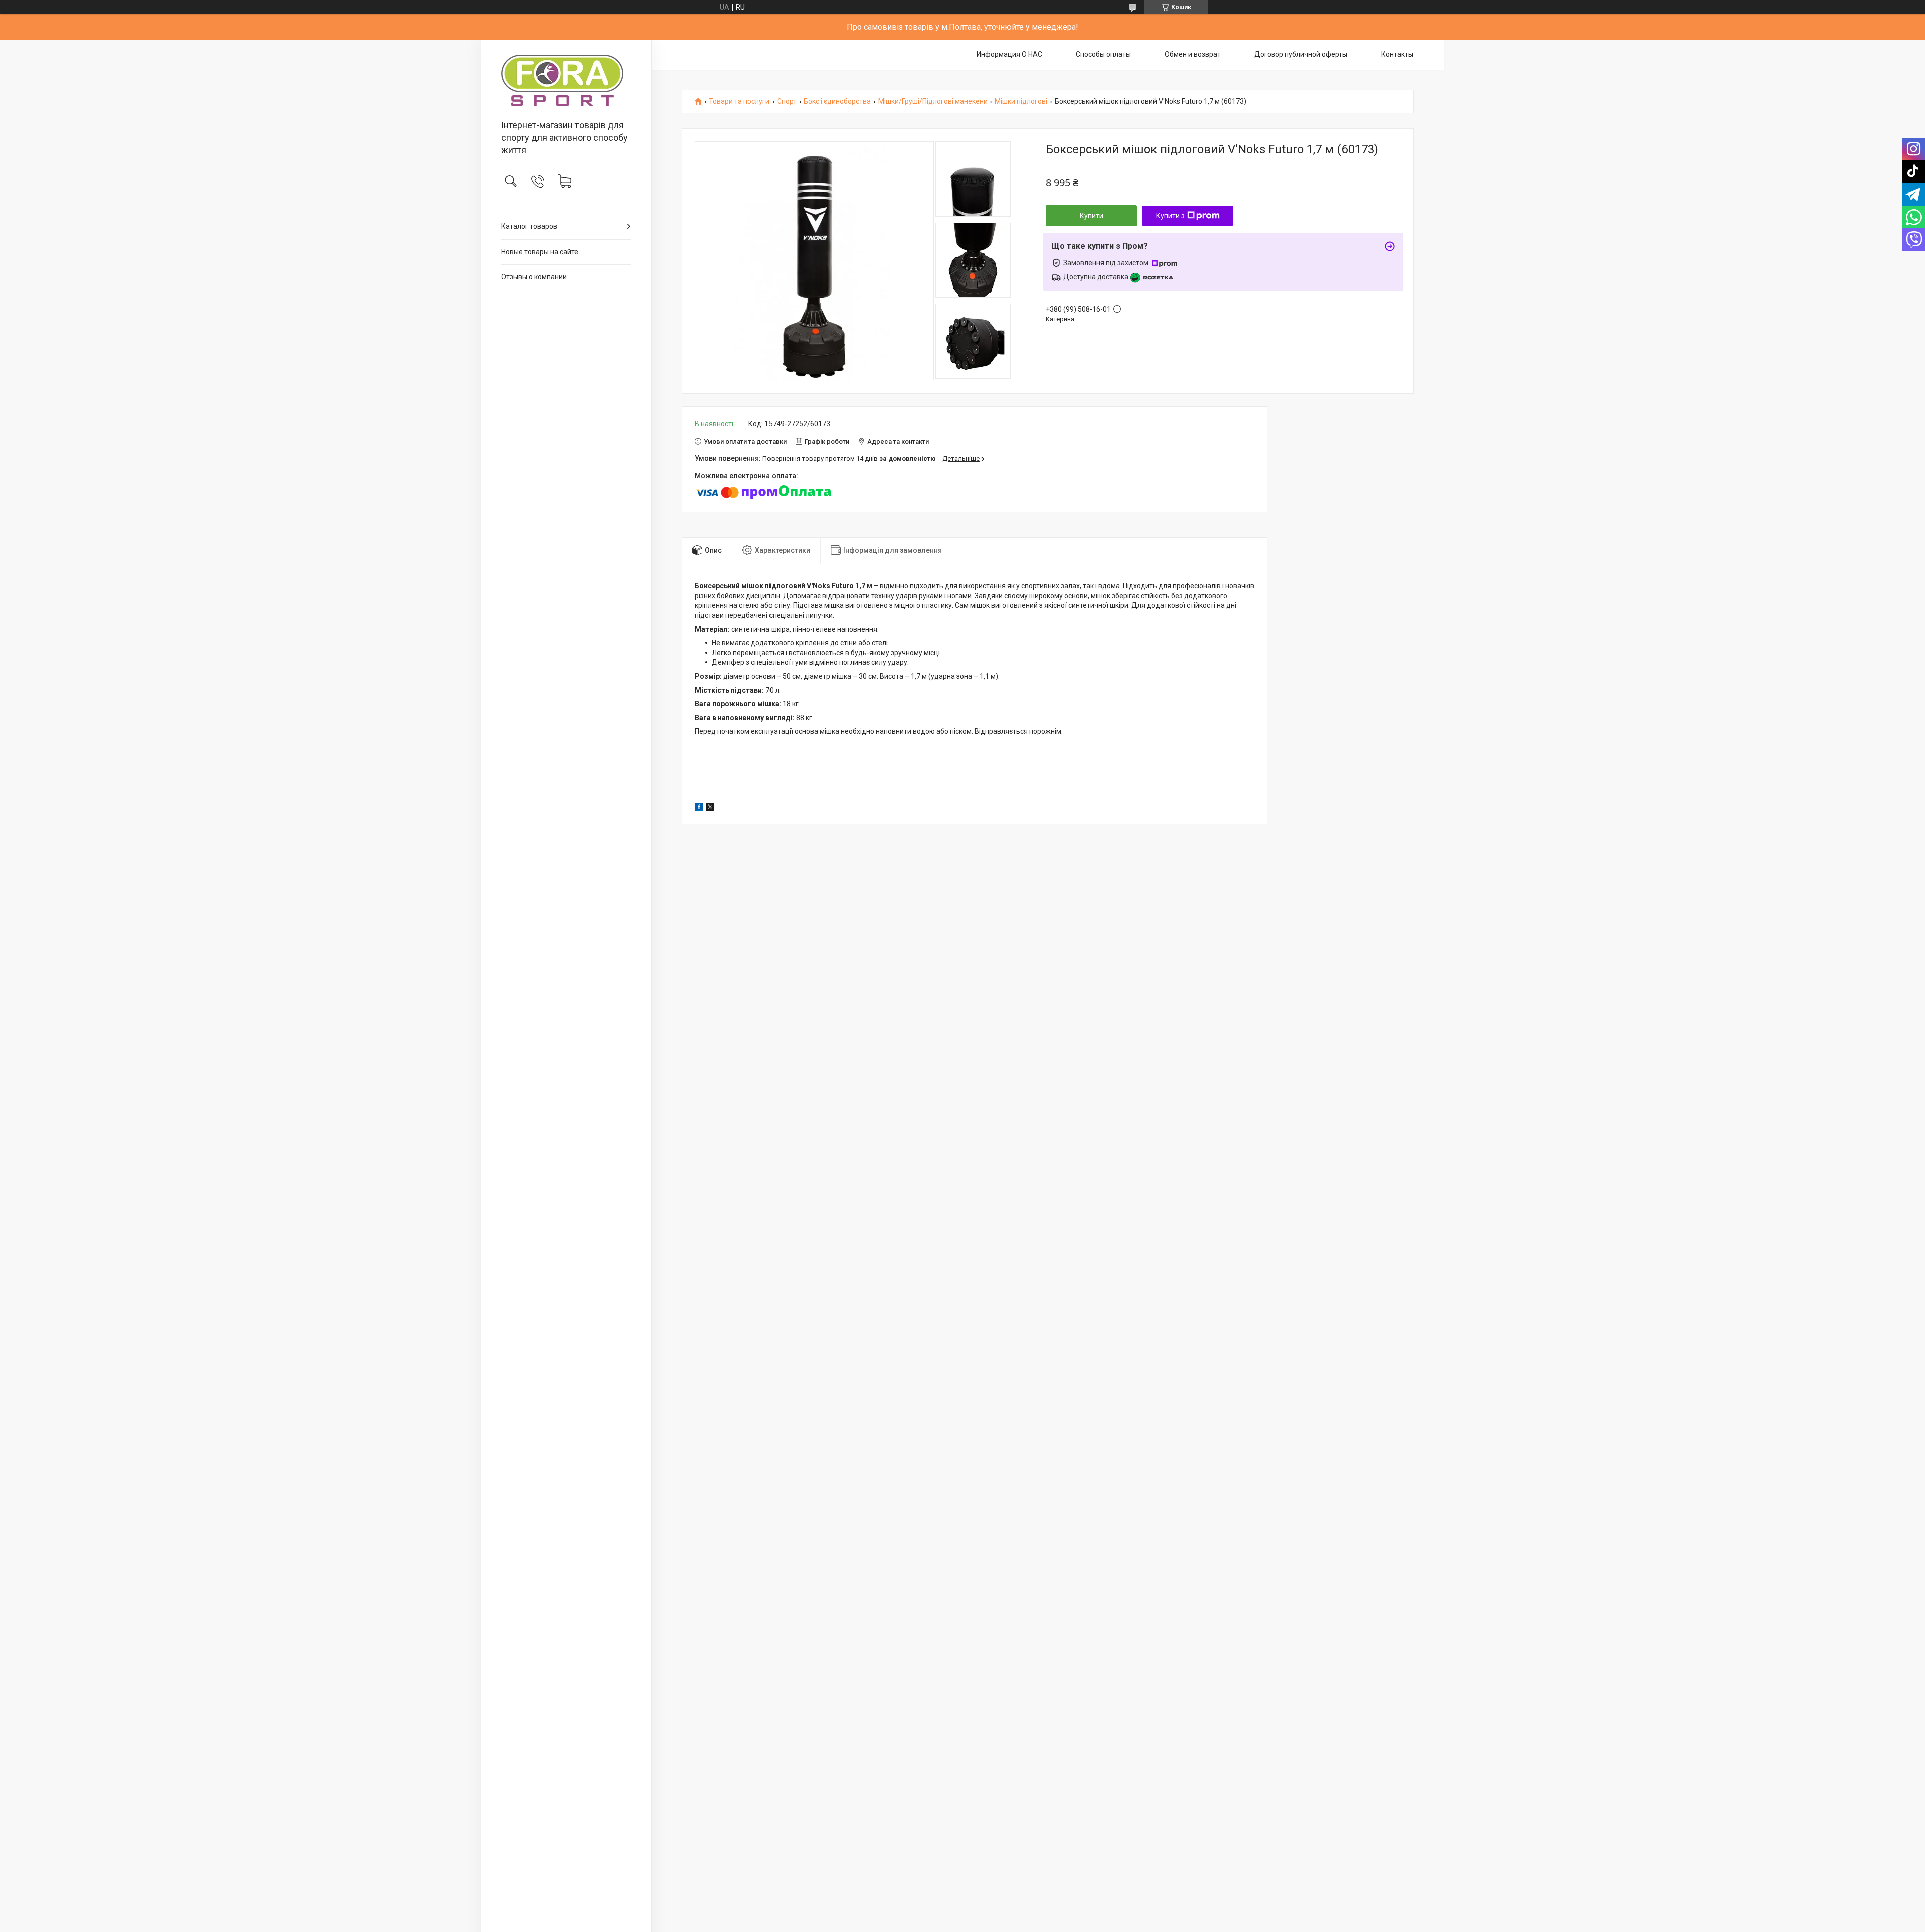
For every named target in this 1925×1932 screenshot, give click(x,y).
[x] (710, 808)
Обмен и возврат (1193, 54)
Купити (1092, 216)
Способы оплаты (1103, 54)
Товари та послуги (739, 102)
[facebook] (699, 808)
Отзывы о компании (534, 277)
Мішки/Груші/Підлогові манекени (933, 102)
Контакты (1397, 54)
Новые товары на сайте (540, 252)
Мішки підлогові (1021, 102)
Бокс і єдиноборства (837, 102)
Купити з (1170, 216)
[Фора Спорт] (566, 80)
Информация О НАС (1009, 54)
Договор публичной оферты (1301, 54)
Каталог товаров (529, 226)
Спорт (787, 102)
